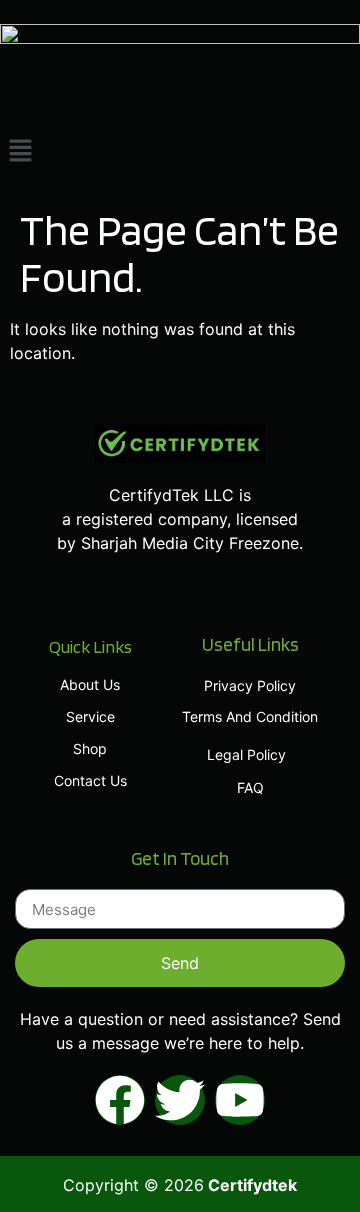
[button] (180, 151)
